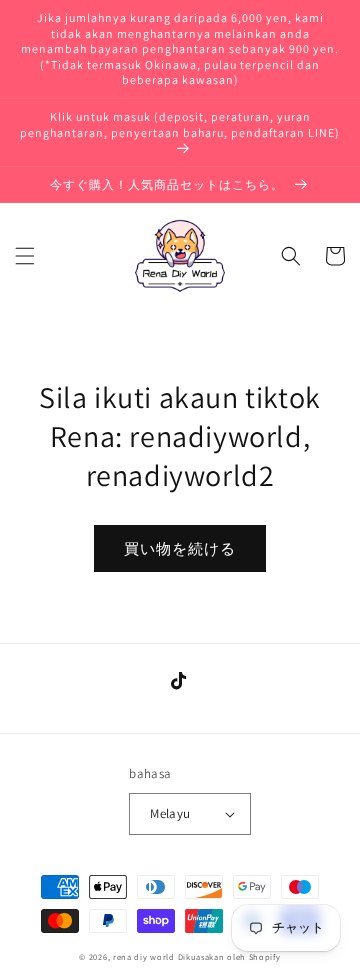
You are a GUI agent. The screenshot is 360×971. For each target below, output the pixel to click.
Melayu (170, 813)
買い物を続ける (180, 548)
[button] (25, 256)
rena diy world (144, 956)
